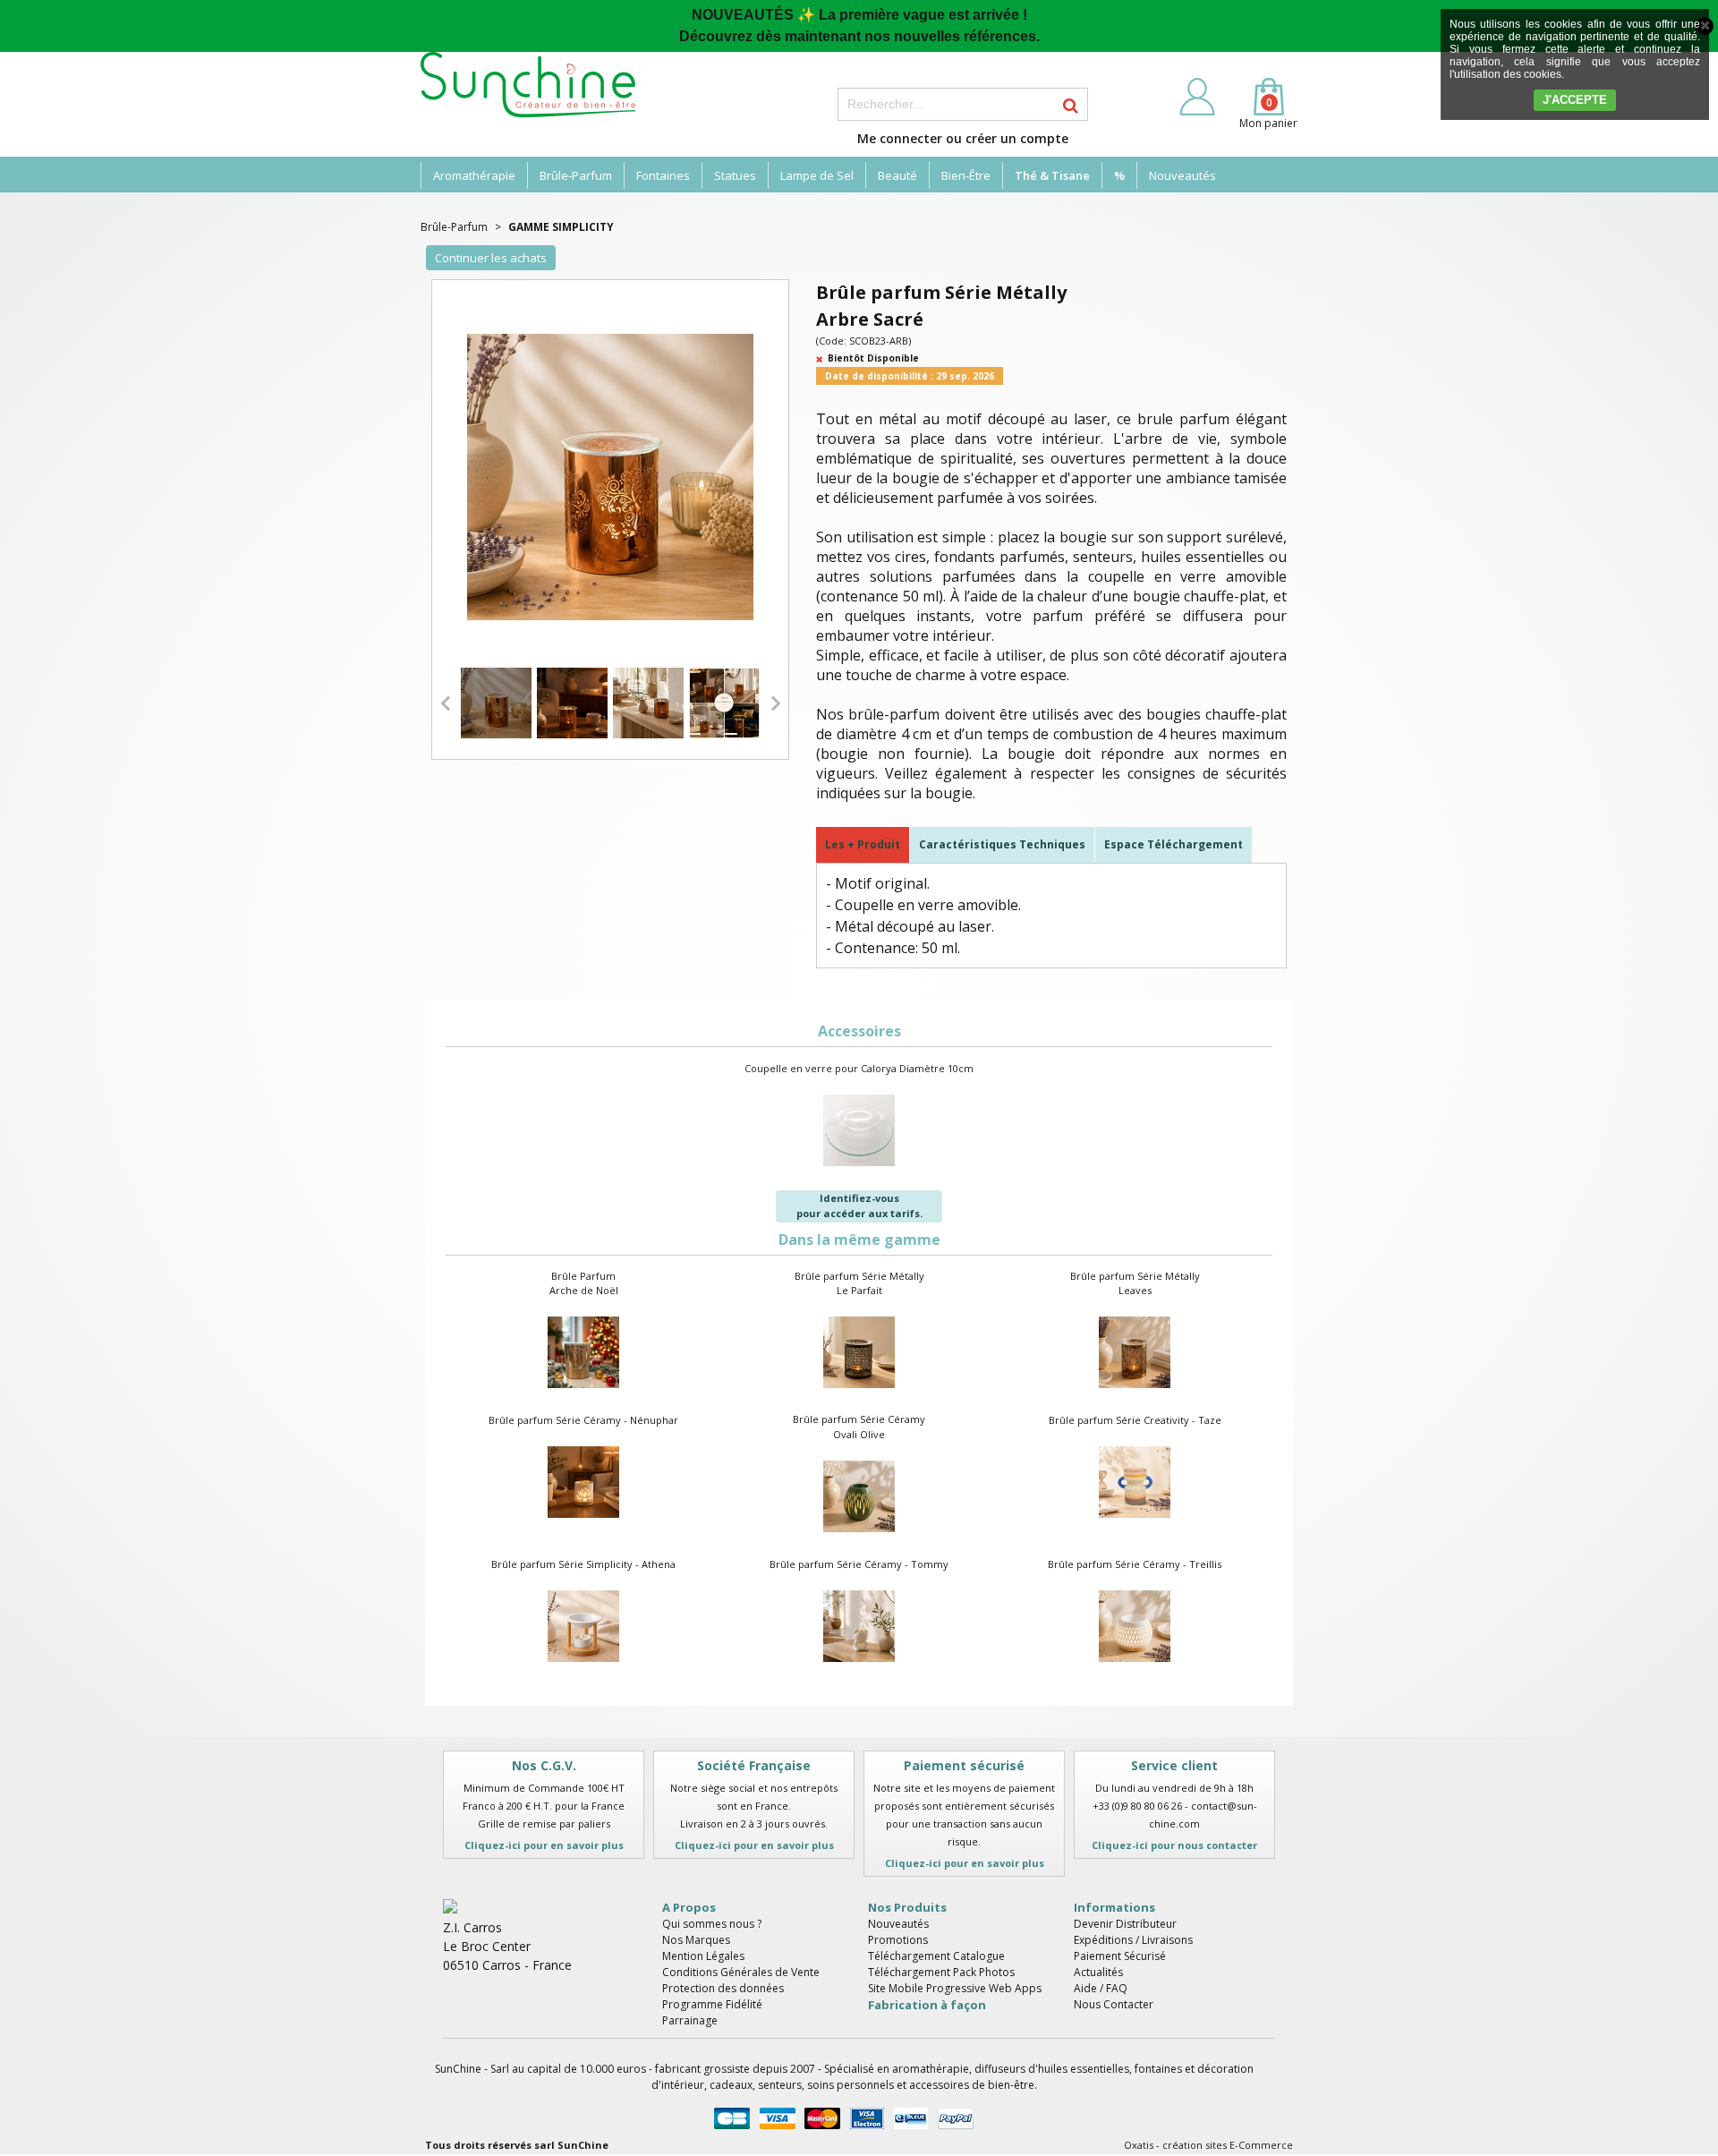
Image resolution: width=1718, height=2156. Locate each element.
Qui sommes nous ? (712, 1924)
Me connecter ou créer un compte (963, 138)
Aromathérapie (474, 175)
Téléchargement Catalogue (936, 1956)
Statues (735, 175)
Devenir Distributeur (1125, 1924)
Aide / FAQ (1101, 1988)
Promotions (898, 1940)
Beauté (897, 175)
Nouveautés (1182, 175)
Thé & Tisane (1052, 175)
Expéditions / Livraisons (1133, 1940)
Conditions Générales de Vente (741, 1972)
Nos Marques (696, 1940)
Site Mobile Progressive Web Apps (955, 1988)
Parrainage (690, 2020)
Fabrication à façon (927, 2005)
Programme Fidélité (712, 2004)
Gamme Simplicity (561, 227)
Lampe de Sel (817, 175)
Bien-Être (966, 175)
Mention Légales (703, 1956)
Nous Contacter (1114, 2004)
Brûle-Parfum (576, 175)
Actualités (1098, 1972)
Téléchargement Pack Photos (941, 1972)
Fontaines (663, 175)
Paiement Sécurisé (1120, 1956)
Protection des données (723, 1988)
